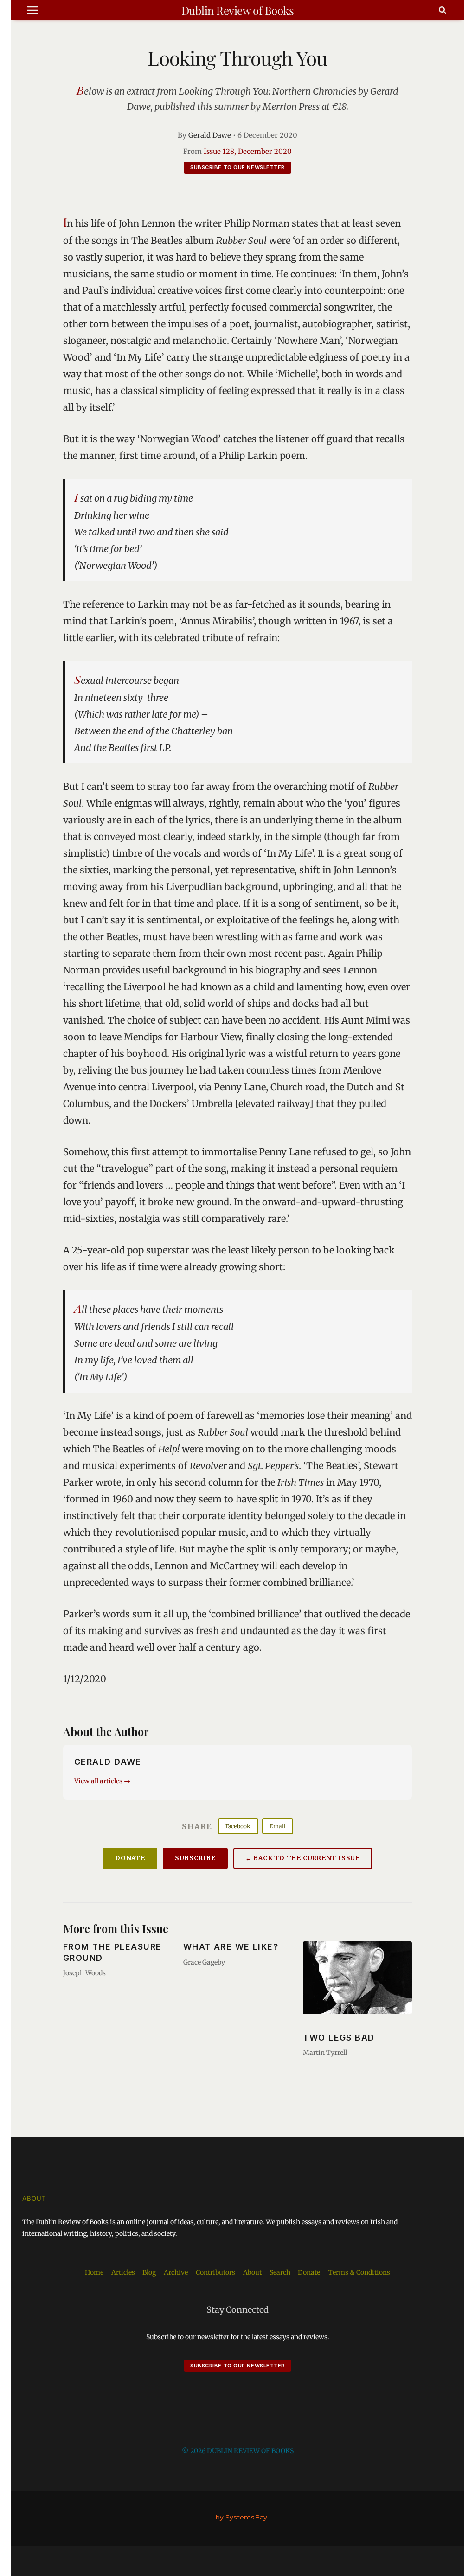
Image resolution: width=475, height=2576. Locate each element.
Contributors (215, 2272)
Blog (149, 2272)
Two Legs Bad (339, 2038)
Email (278, 1826)
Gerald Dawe (210, 135)
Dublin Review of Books (237, 10)
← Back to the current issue (303, 1858)
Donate (130, 1858)
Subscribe (195, 1858)
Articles (123, 2272)
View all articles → (102, 1781)
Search (280, 2272)
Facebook (238, 1826)
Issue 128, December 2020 (248, 151)
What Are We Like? (231, 1947)
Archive (176, 2272)
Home (94, 2272)
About (252, 2272)
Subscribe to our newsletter (237, 167)
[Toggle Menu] (32, 10)
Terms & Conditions (359, 2272)
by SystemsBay (241, 2517)
